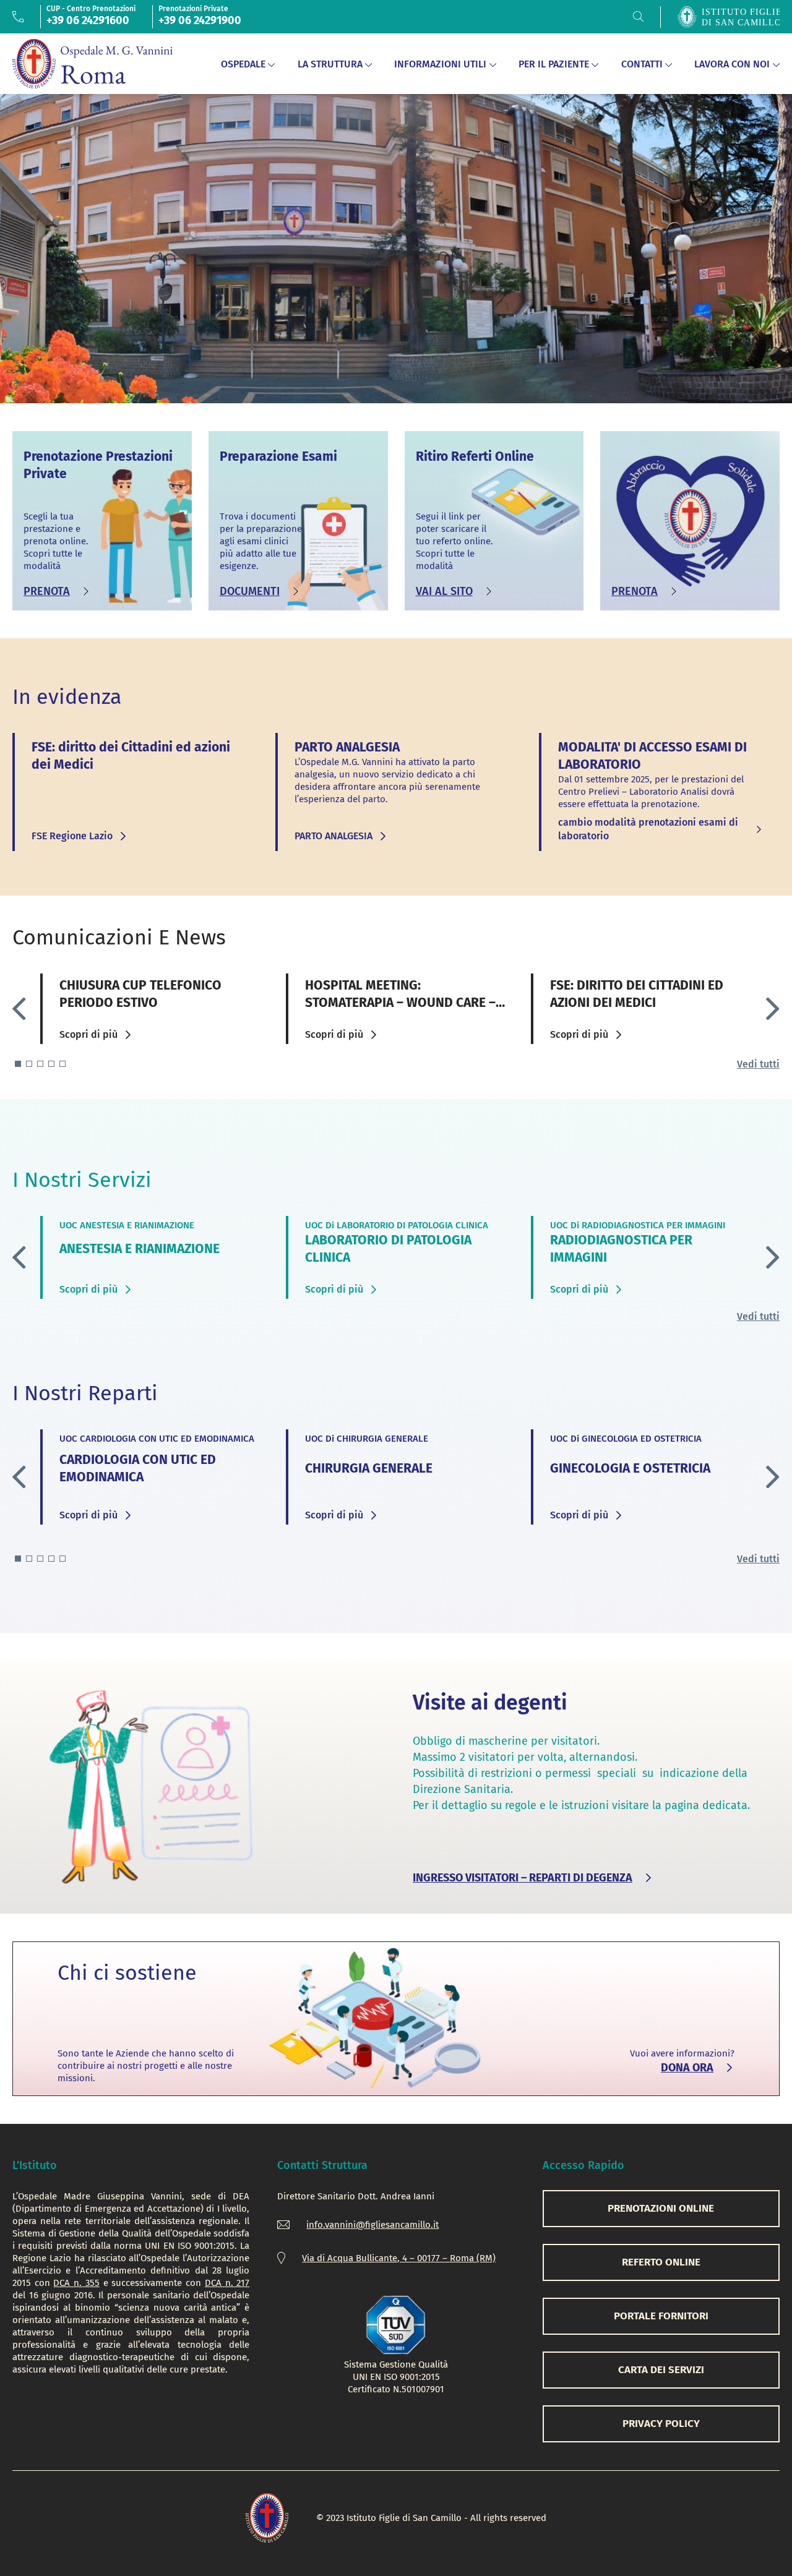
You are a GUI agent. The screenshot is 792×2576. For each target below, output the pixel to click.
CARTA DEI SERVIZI (661, 2370)
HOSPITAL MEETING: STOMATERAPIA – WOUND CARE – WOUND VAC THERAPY (400, 1003)
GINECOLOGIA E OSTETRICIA (630, 1468)
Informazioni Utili (440, 64)
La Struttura (330, 64)
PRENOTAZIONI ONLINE (661, 2208)
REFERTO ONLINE (661, 2262)
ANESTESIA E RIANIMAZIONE (140, 1249)
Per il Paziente (554, 64)
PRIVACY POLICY (661, 2424)
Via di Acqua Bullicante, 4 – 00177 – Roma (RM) (399, 2258)
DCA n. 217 (227, 2283)
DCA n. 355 (76, 2283)
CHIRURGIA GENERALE (369, 1468)
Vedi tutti (758, 1064)
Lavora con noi (732, 64)
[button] (773, 1009)
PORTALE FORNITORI (661, 2316)
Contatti (642, 64)
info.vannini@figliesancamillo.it (372, 2225)
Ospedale (243, 64)
